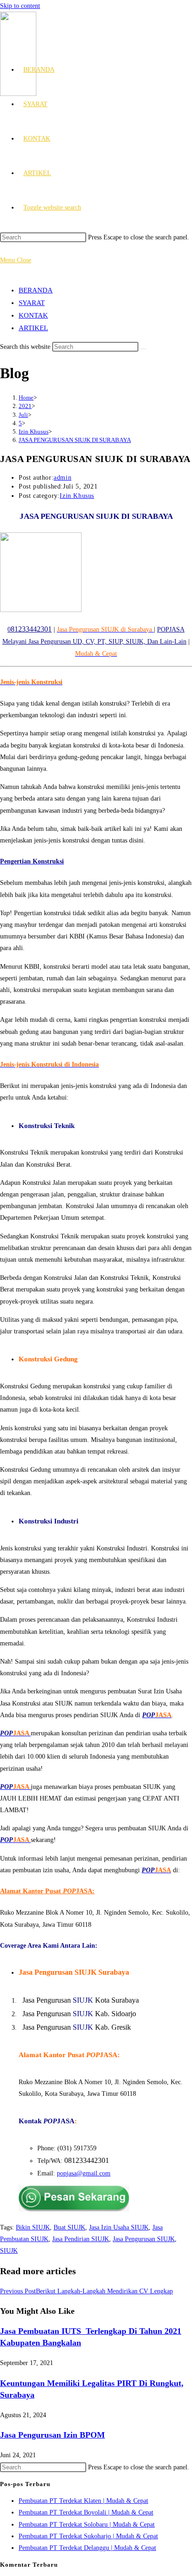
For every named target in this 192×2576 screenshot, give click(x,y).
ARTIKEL (33, 328)
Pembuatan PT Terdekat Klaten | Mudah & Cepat (83, 2501)
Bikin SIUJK (33, 2227)
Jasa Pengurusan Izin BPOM (52, 2435)
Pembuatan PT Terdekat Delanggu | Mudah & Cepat (87, 2548)
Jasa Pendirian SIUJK (81, 2239)
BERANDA (36, 290)
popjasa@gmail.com (84, 2173)
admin (62, 478)
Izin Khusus (77, 496)
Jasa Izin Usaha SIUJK (119, 2227)
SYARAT (32, 303)
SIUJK (9, 2251)
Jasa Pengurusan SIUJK (144, 2239)
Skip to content (20, 6)
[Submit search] (144, 349)
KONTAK (33, 315)
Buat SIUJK (69, 2227)
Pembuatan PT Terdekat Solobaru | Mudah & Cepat (87, 2525)
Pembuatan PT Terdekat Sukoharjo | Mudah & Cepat (88, 2536)
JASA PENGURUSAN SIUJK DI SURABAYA (75, 440)
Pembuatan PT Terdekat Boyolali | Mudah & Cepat (86, 2512)
